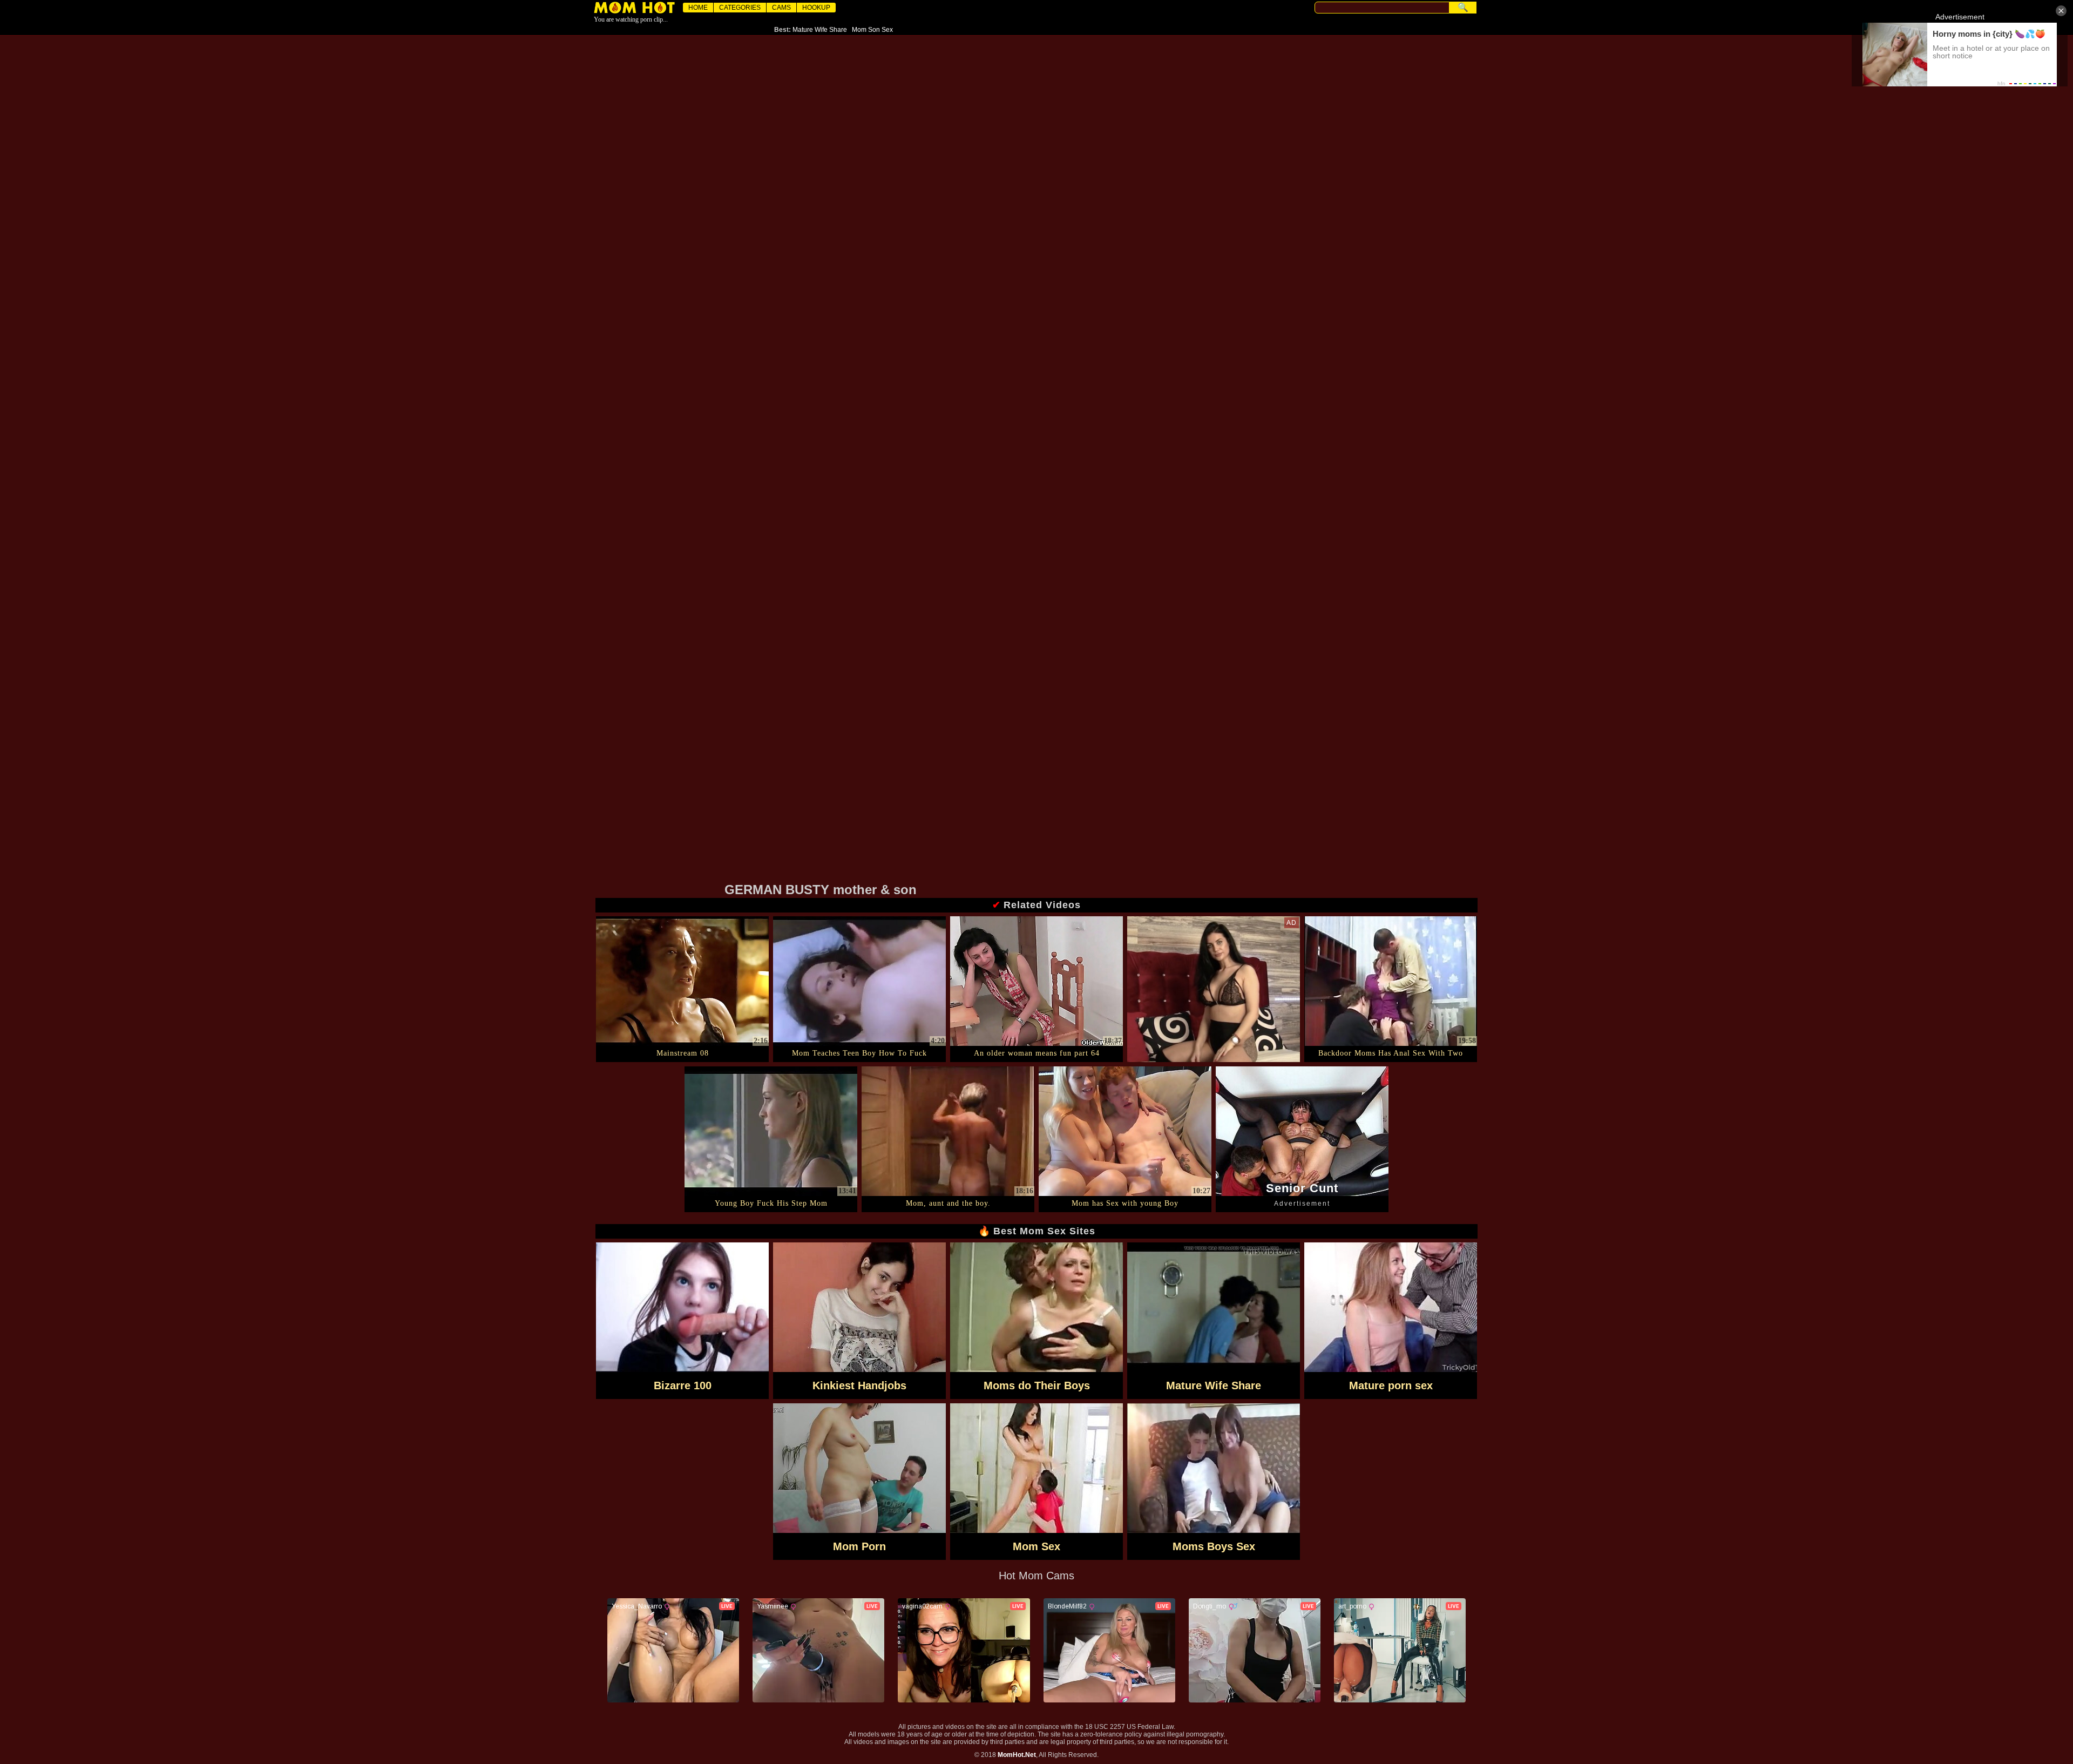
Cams (781, 8)
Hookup (816, 8)
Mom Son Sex (872, 30)
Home (698, 8)
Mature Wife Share (820, 30)
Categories (740, 8)
